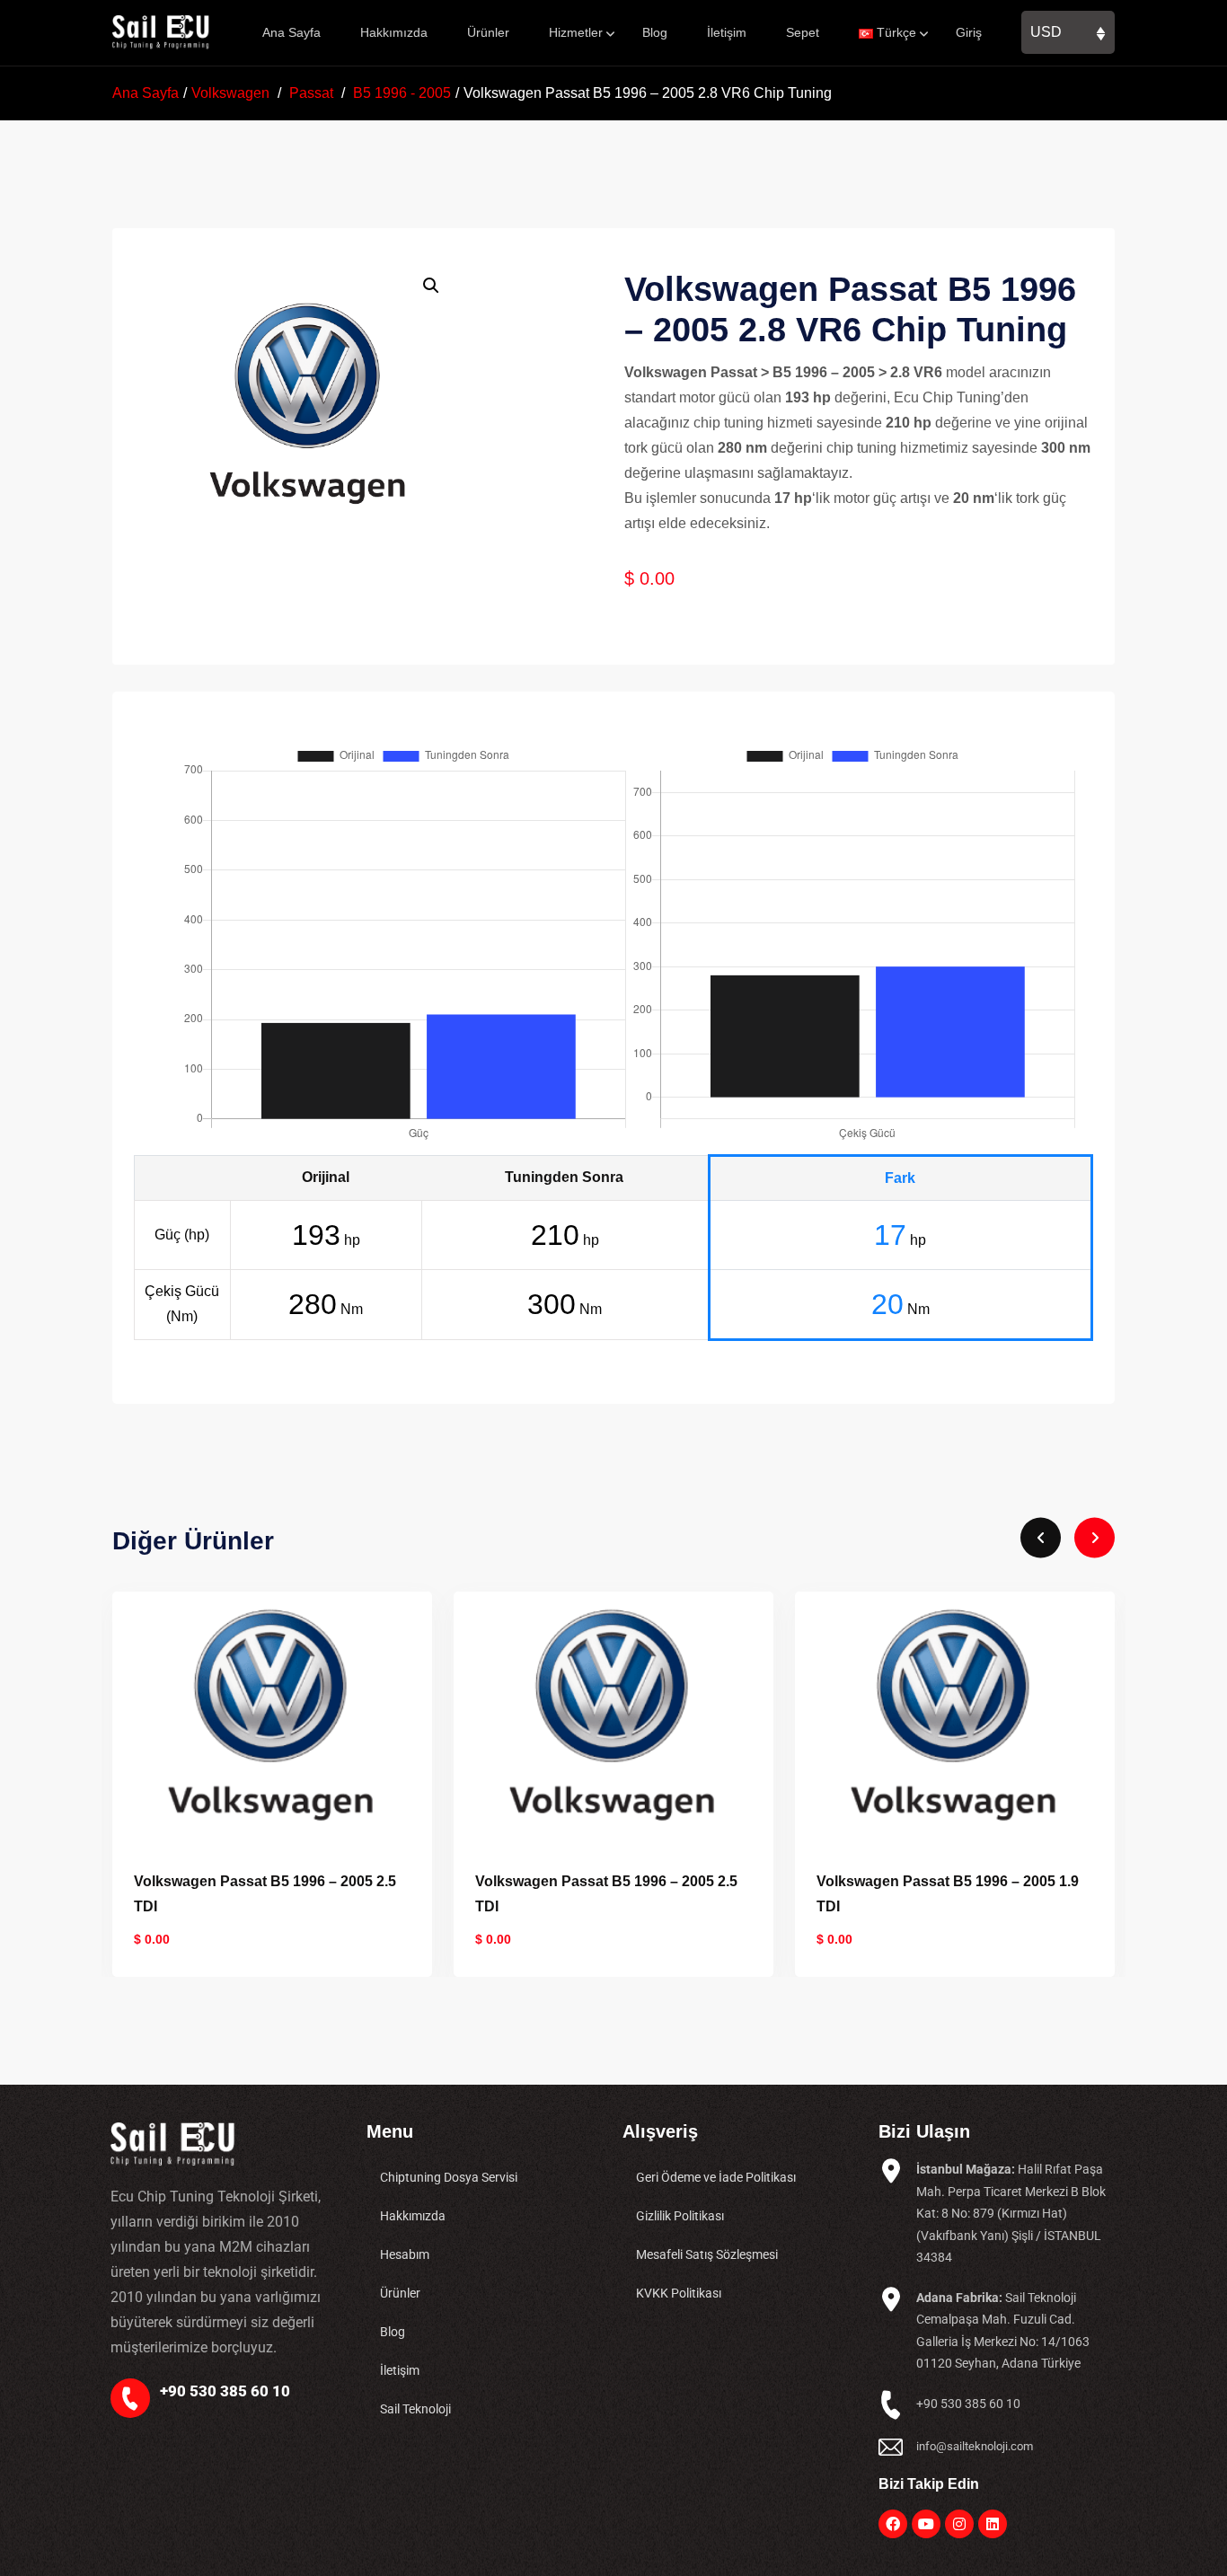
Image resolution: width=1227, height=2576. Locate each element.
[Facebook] (893, 2524)
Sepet (803, 32)
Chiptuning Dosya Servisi (449, 2177)
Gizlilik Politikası (680, 2216)
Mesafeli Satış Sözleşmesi (707, 2254)
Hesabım (405, 2254)
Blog (655, 32)
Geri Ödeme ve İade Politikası (716, 2177)
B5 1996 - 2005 (402, 93)
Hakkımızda (394, 32)
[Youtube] (926, 2524)
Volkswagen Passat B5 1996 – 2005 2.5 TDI (265, 1894)
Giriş (969, 32)
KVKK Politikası (679, 2293)
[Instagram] (959, 2524)
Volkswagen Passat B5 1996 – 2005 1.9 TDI (948, 1894)
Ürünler (488, 32)
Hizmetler (576, 32)
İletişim (727, 32)
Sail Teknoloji (415, 2409)
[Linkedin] (993, 2524)
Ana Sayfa (291, 32)
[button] (431, 286)
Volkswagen (230, 93)
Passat (311, 93)
